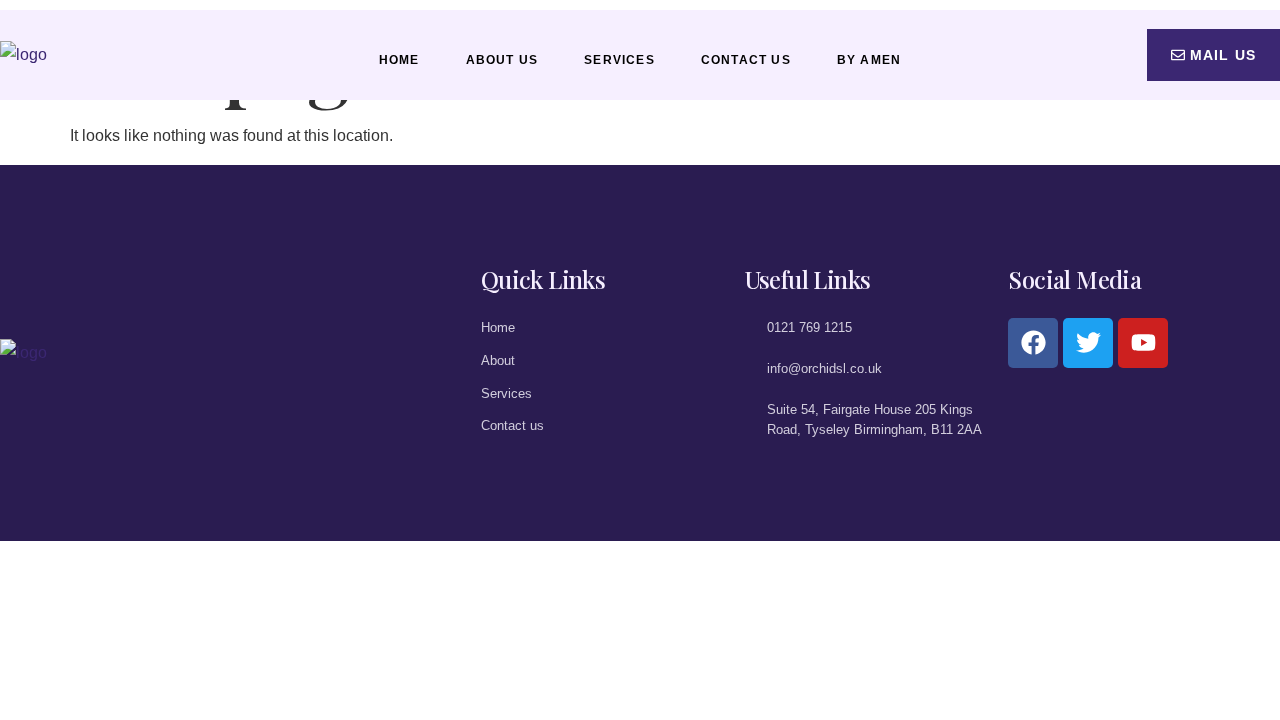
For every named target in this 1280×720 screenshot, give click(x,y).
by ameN (869, 60)
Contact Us (746, 60)
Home (399, 60)
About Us (502, 60)
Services (619, 60)
